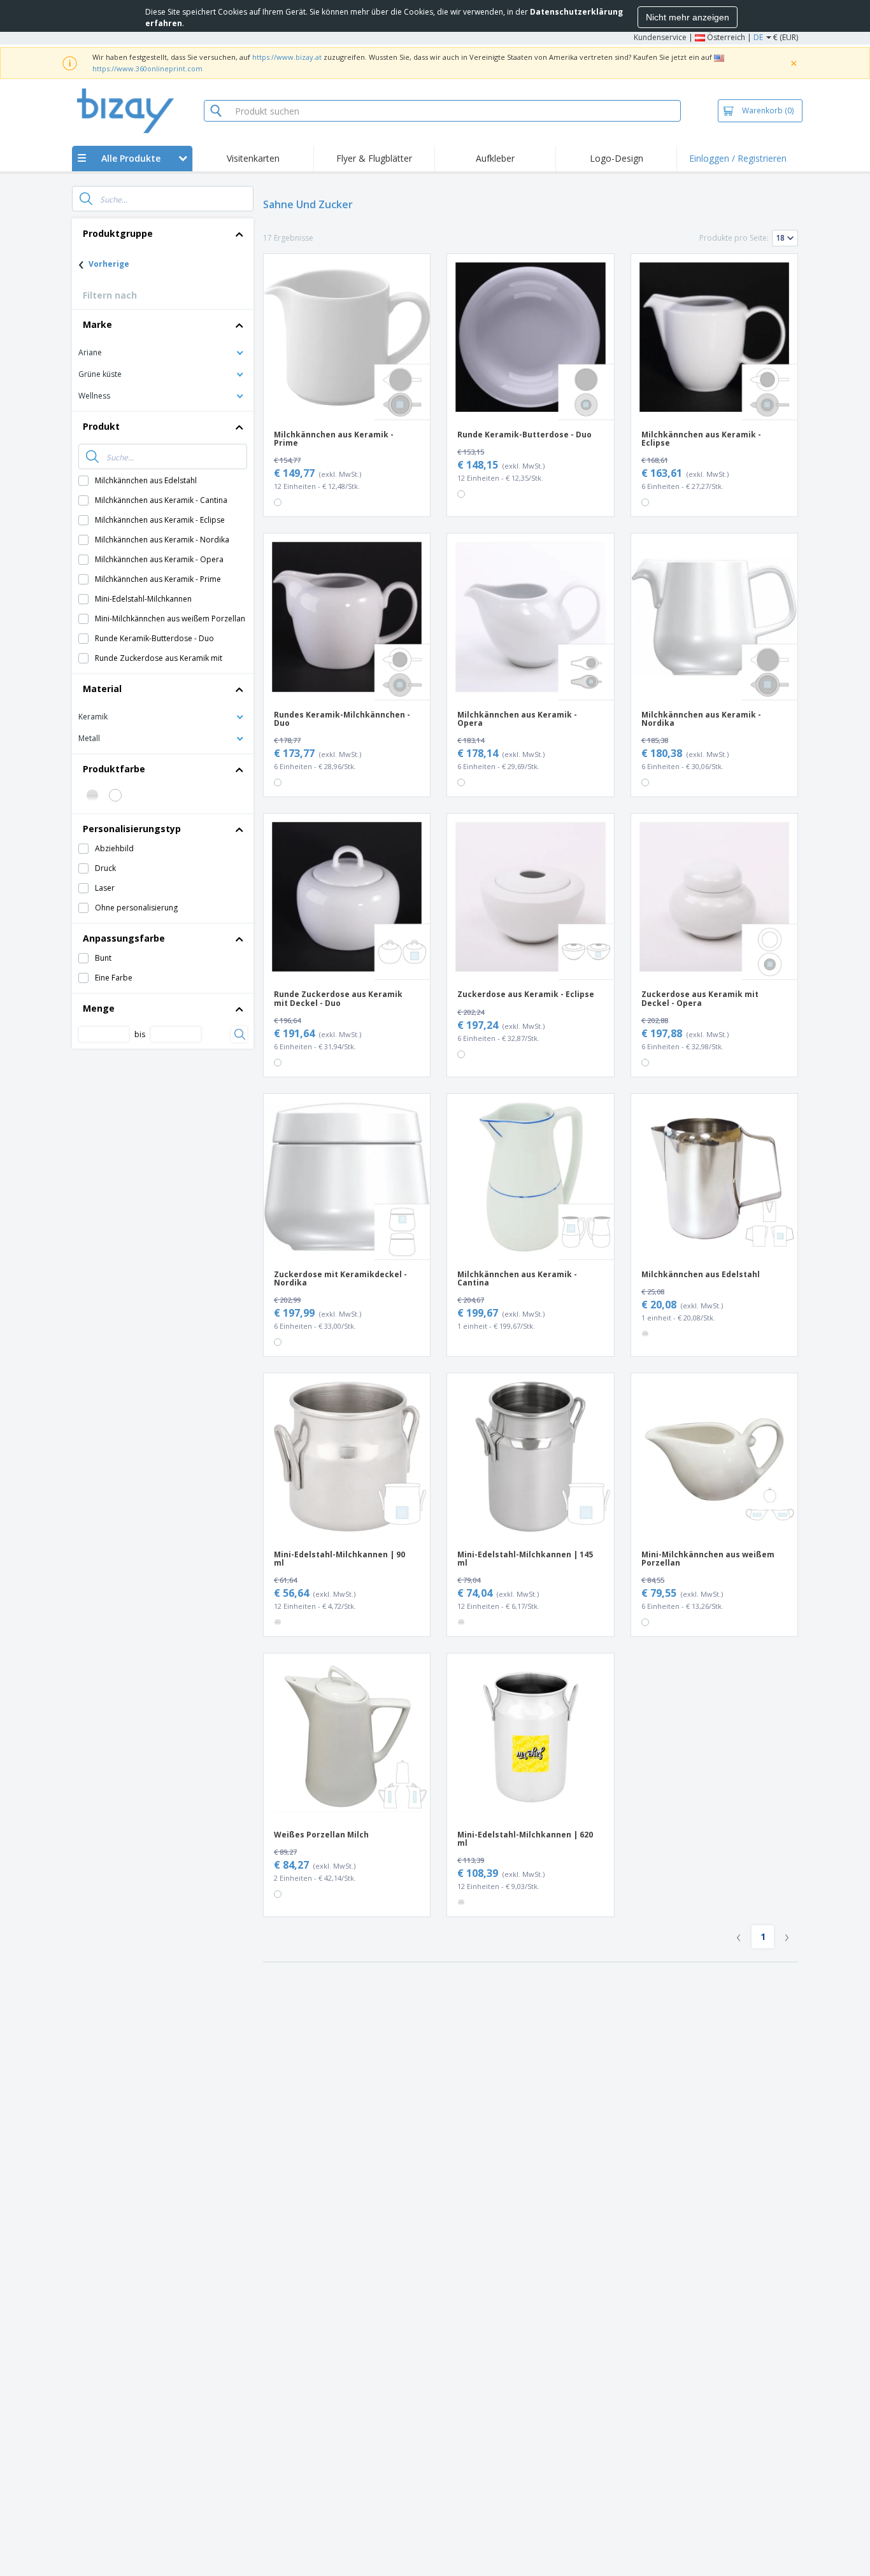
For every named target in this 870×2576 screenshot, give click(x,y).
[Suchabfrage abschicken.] (86, 199)
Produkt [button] (101, 426)
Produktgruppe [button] (118, 233)
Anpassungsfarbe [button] (124, 938)
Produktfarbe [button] (114, 769)
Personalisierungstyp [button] (132, 829)
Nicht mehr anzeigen (688, 17)
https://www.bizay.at (287, 57)
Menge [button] (99, 1008)
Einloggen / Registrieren (738, 158)
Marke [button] (97, 324)
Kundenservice (660, 37)
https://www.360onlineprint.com (147, 68)
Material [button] (102, 689)
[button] (163, 352)
